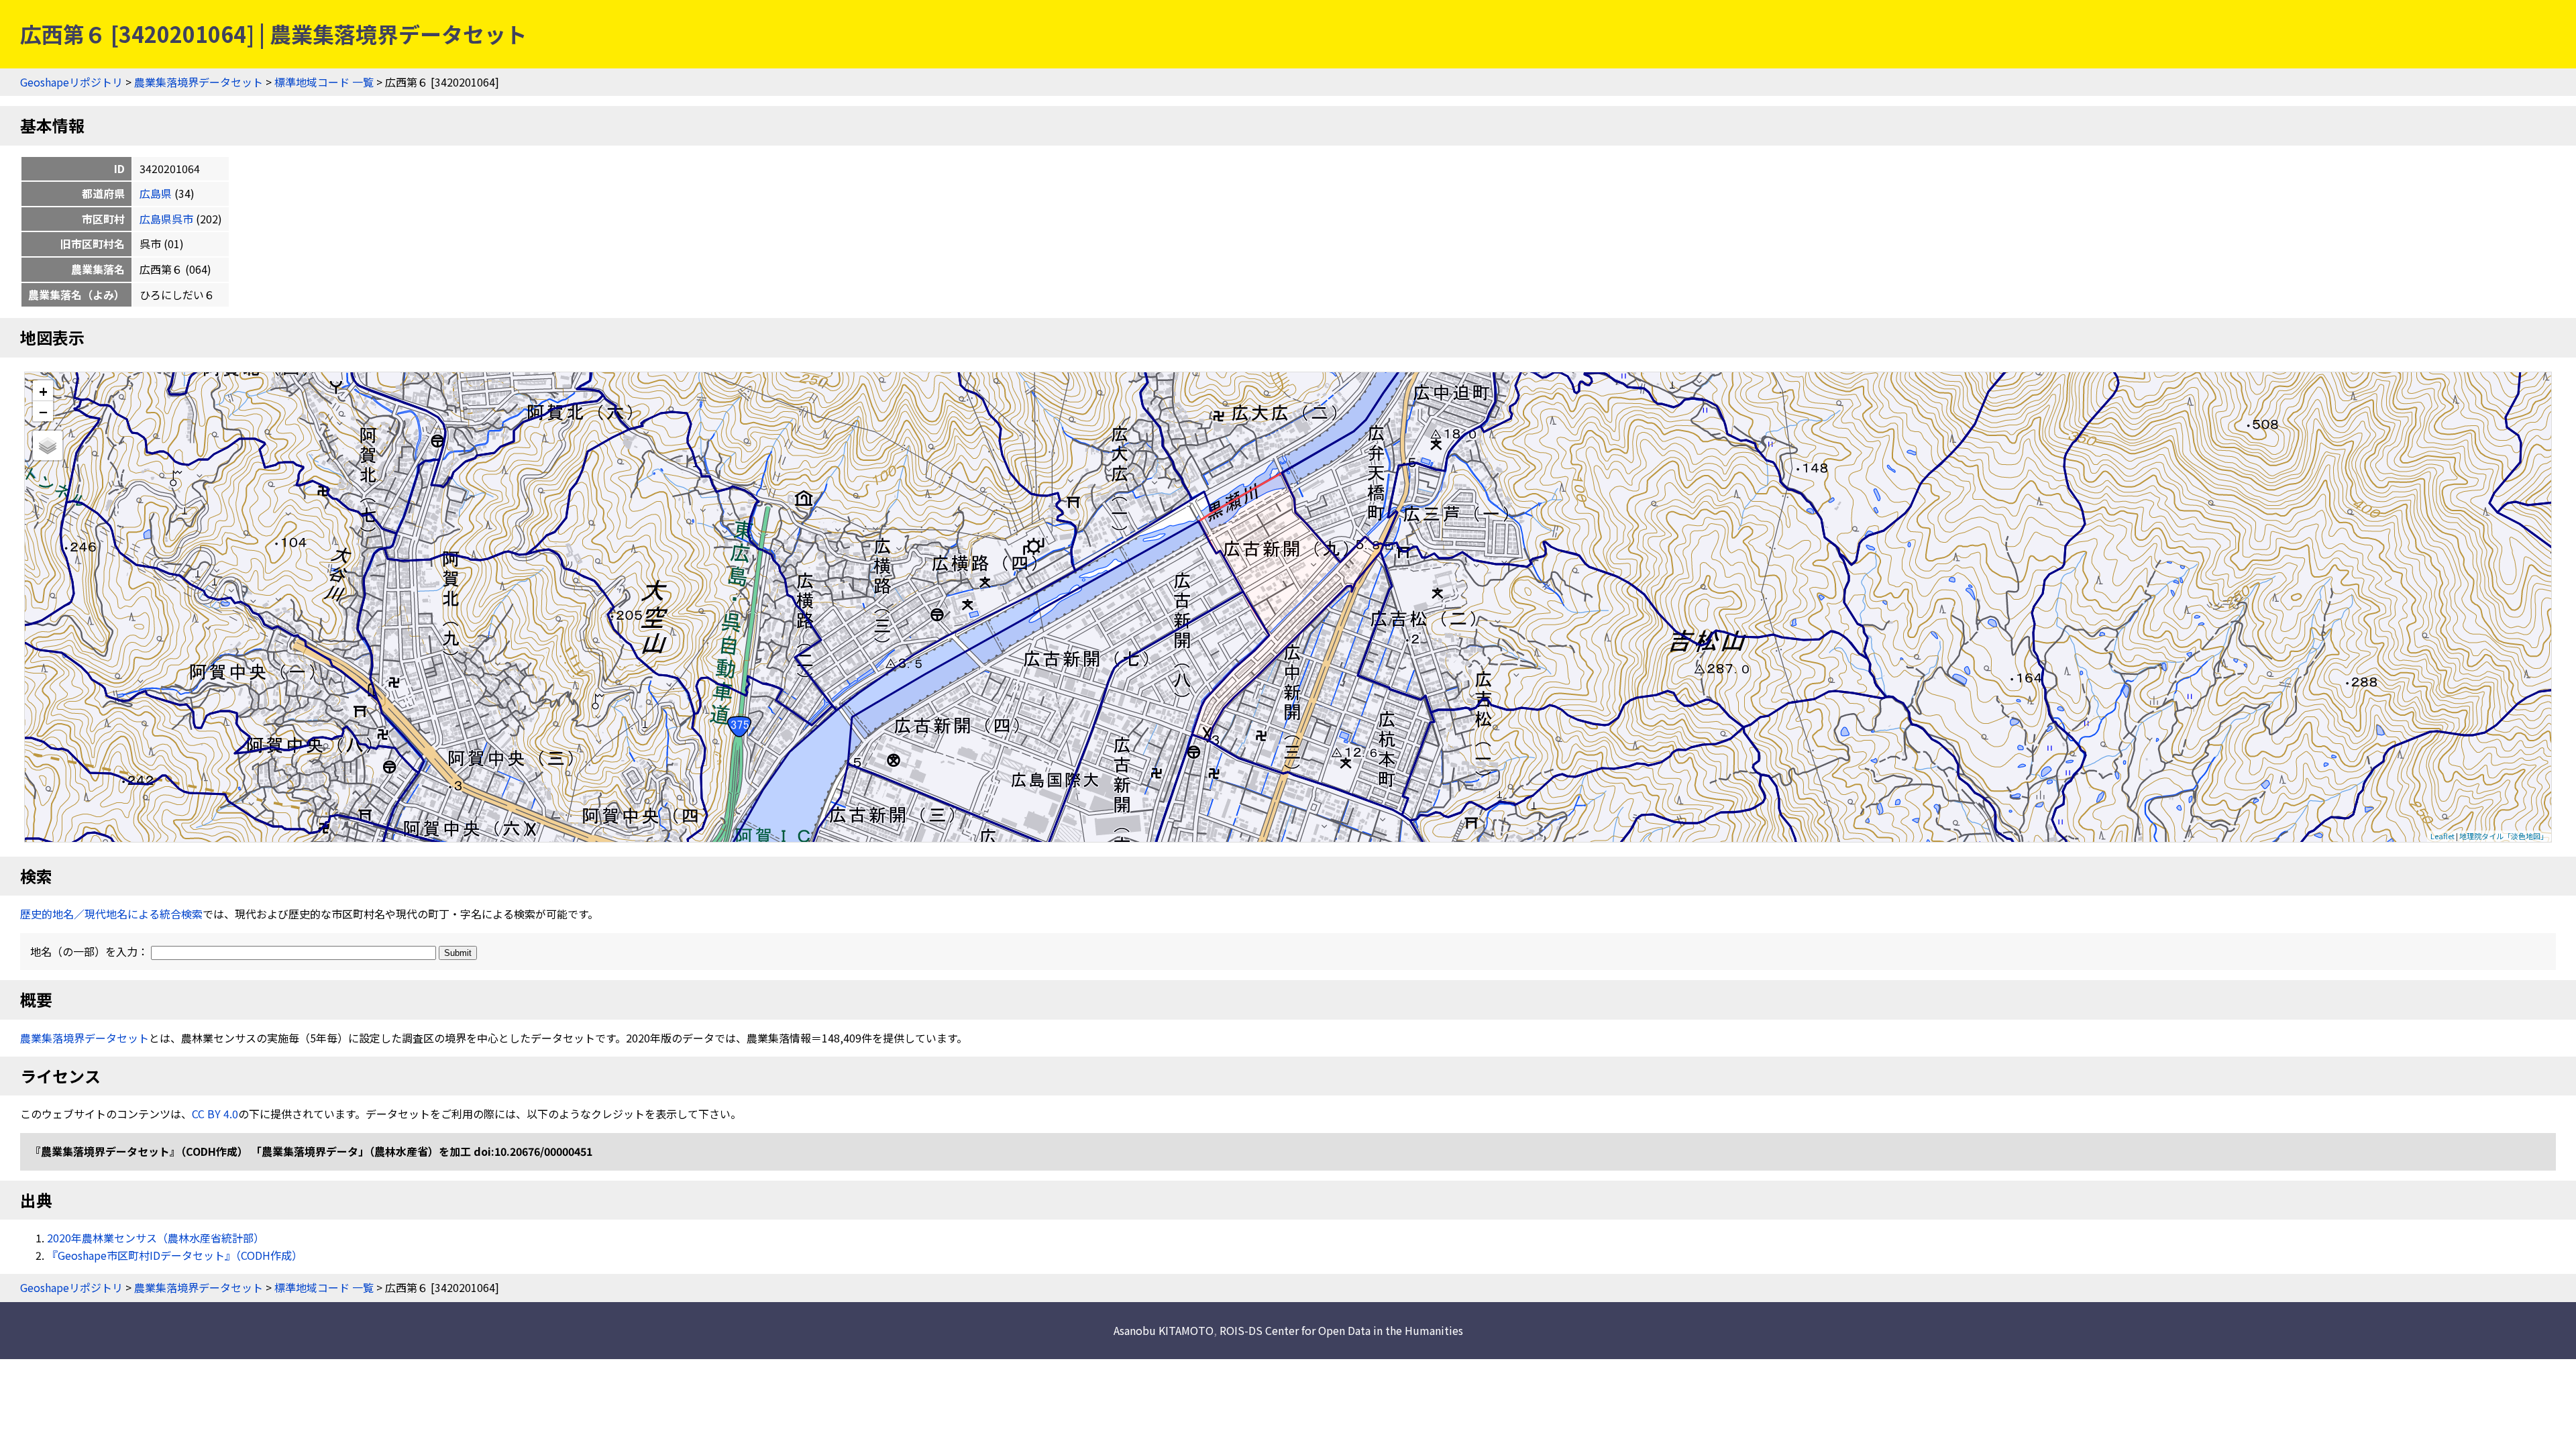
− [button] (43, 411)
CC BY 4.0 (215, 1114)
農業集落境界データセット (199, 82)
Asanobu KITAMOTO (1164, 1330)
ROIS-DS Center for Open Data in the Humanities (1341, 1330)
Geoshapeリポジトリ (71, 82)
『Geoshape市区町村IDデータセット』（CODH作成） (175, 1255)
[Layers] (48, 445)
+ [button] (43, 391)
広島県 (156, 193)
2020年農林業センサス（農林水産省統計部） (156, 1238)
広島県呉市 (166, 219)
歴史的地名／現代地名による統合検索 (111, 914)
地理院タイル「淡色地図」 (2504, 836)
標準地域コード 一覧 (324, 82)
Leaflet (2443, 836)
